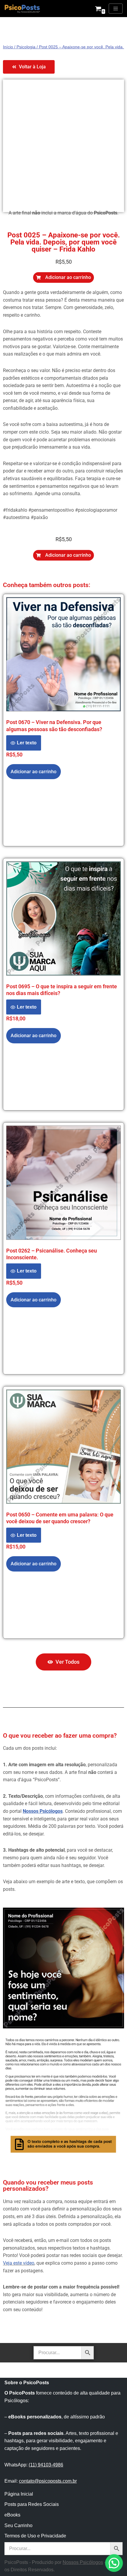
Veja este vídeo (19, 2263)
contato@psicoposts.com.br (48, 2481)
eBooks (12, 2515)
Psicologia (26, 47)
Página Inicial (19, 2494)
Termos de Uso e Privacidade (35, 2536)
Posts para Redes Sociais (32, 2504)
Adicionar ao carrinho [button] (34, 772)
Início (8, 47)
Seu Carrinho (18, 2525)
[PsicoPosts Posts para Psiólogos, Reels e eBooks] (22, 9)
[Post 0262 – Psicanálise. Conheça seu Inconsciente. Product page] (63, 1183)
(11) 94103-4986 (46, 2465)
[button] (63, 277)
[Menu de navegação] (116, 9)
